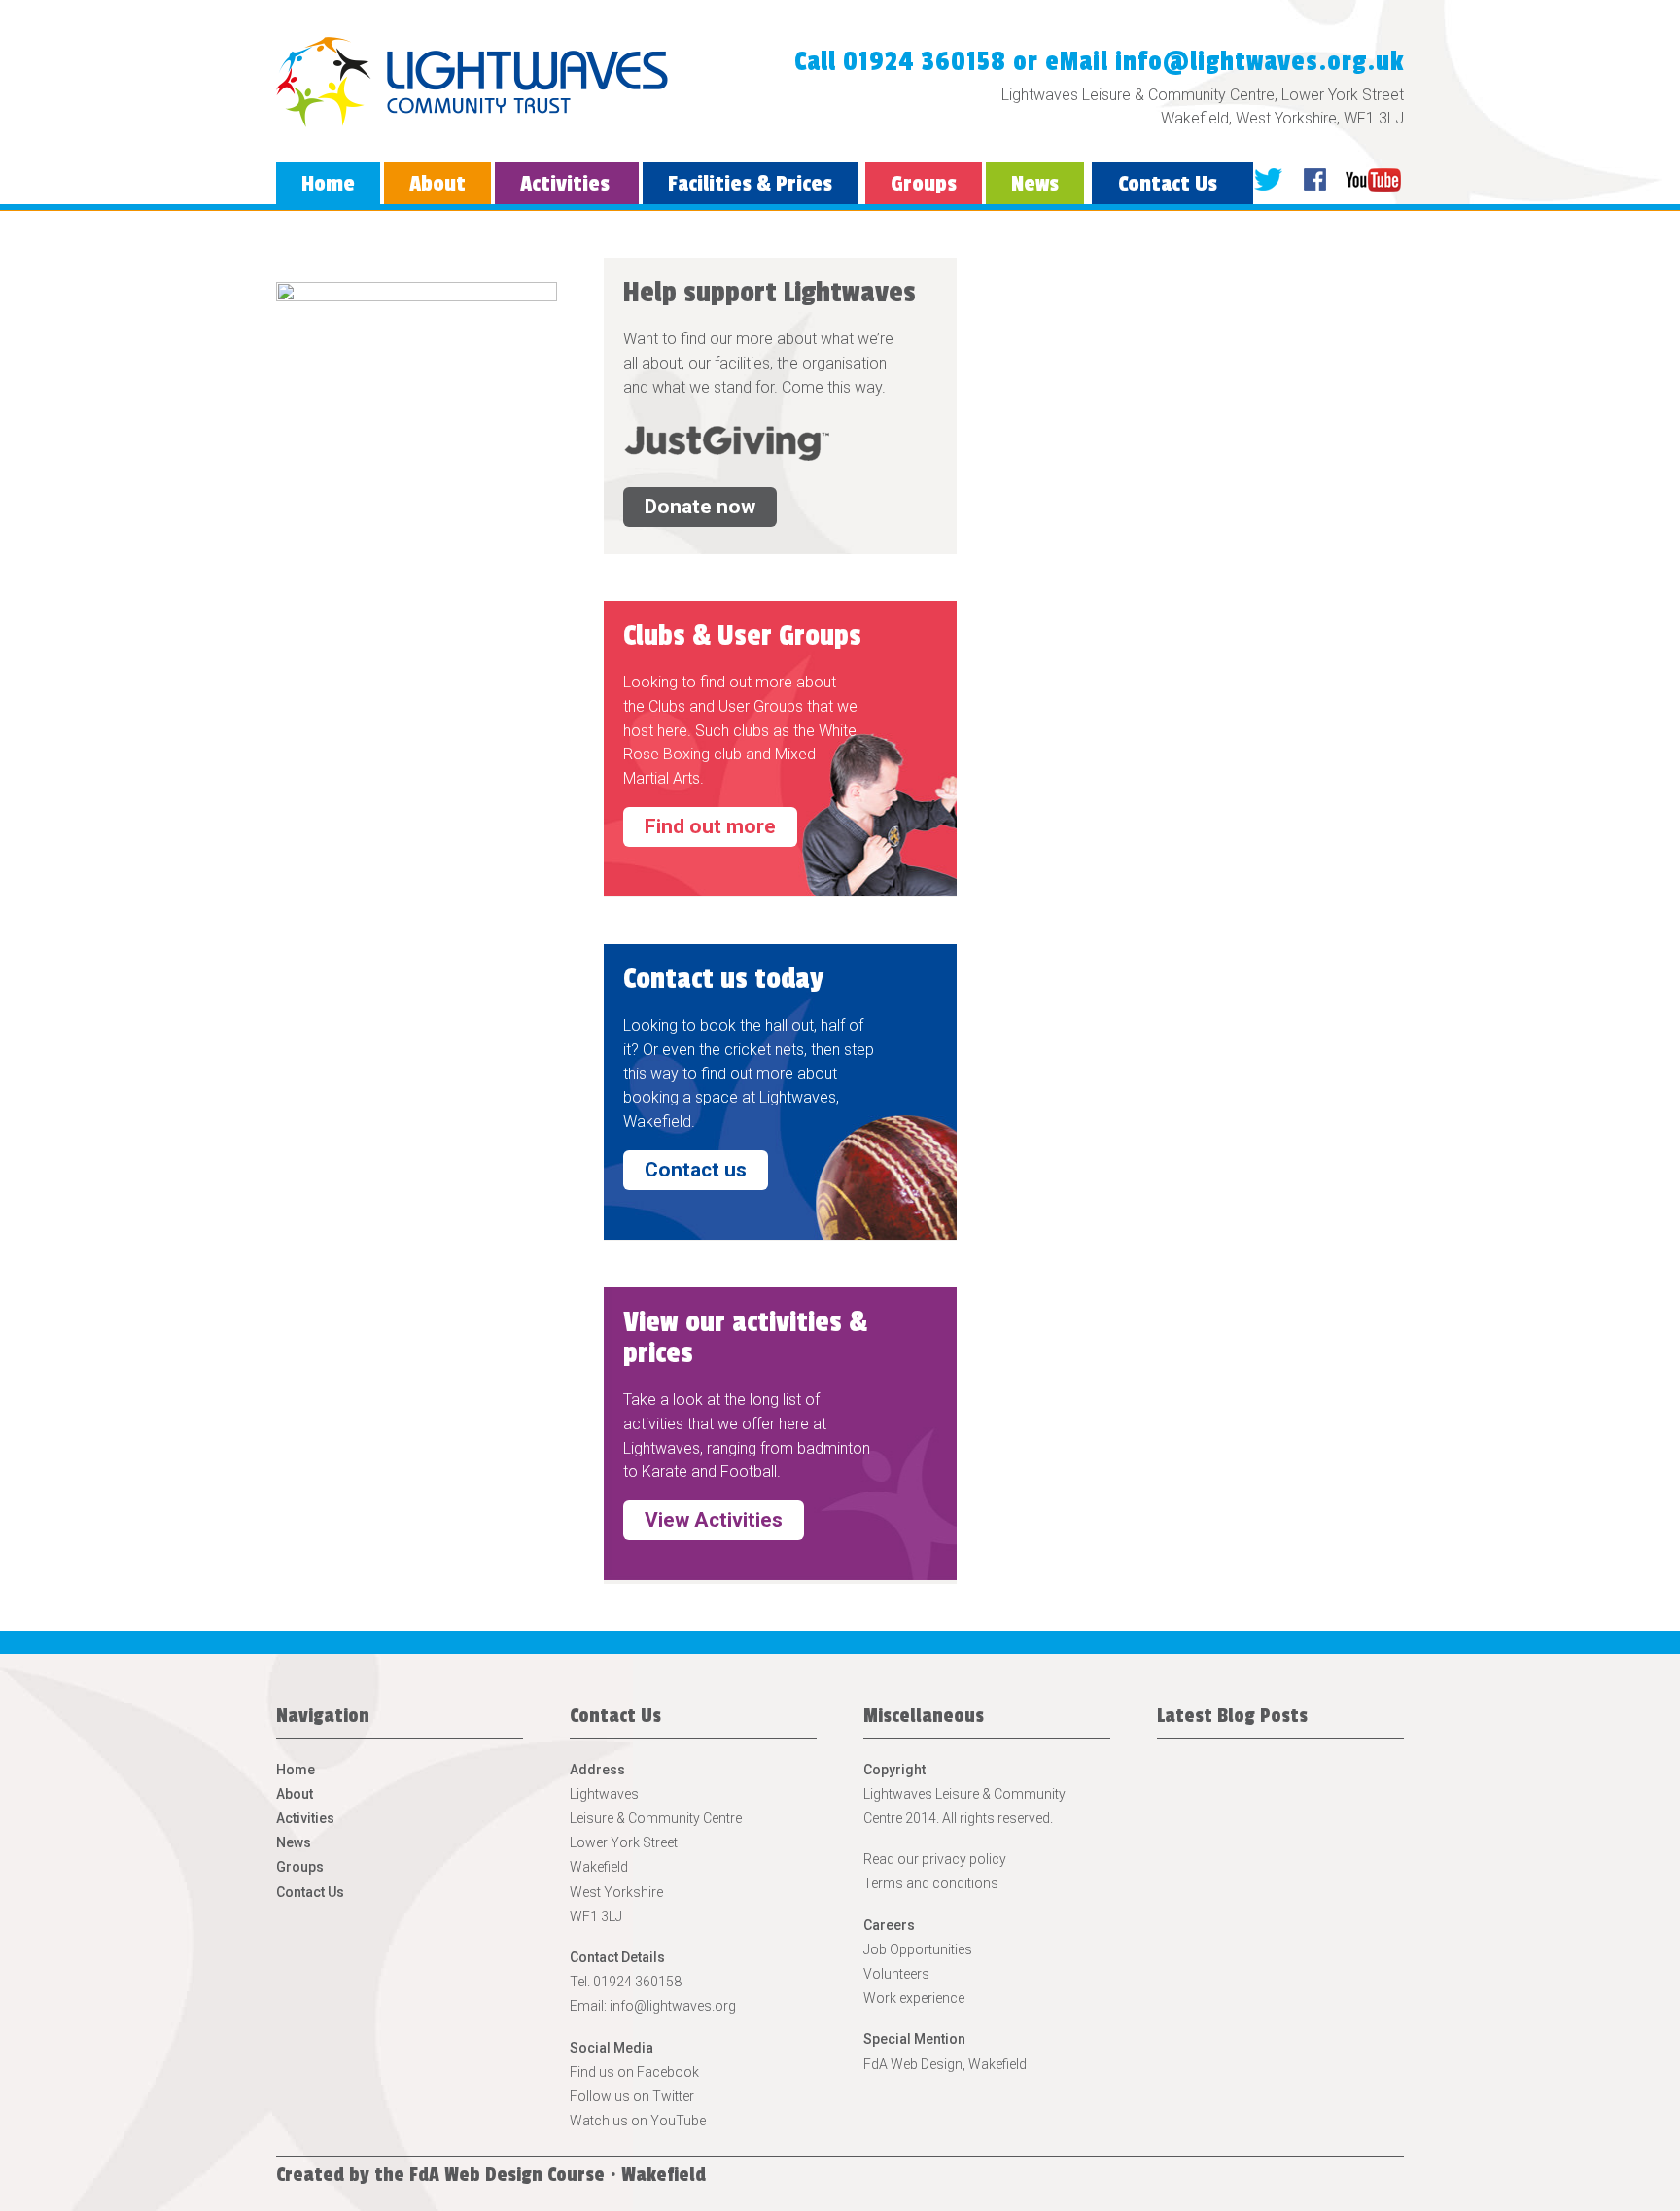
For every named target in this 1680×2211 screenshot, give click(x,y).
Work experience (914, 1998)
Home (328, 184)
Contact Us (1168, 184)
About (437, 184)
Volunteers (896, 1974)
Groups (924, 184)
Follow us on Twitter (632, 2096)
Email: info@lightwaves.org (653, 2006)
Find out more (710, 826)
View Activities (714, 1520)
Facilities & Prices (750, 184)
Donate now (700, 507)
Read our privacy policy (935, 1859)
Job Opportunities (918, 1949)
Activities (565, 184)
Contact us (696, 1170)
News (1035, 184)
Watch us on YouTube (638, 2121)
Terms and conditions (931, 1883)
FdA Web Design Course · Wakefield (558, 2175)
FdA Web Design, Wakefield (945, 2064)
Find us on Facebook (634, 2072)
